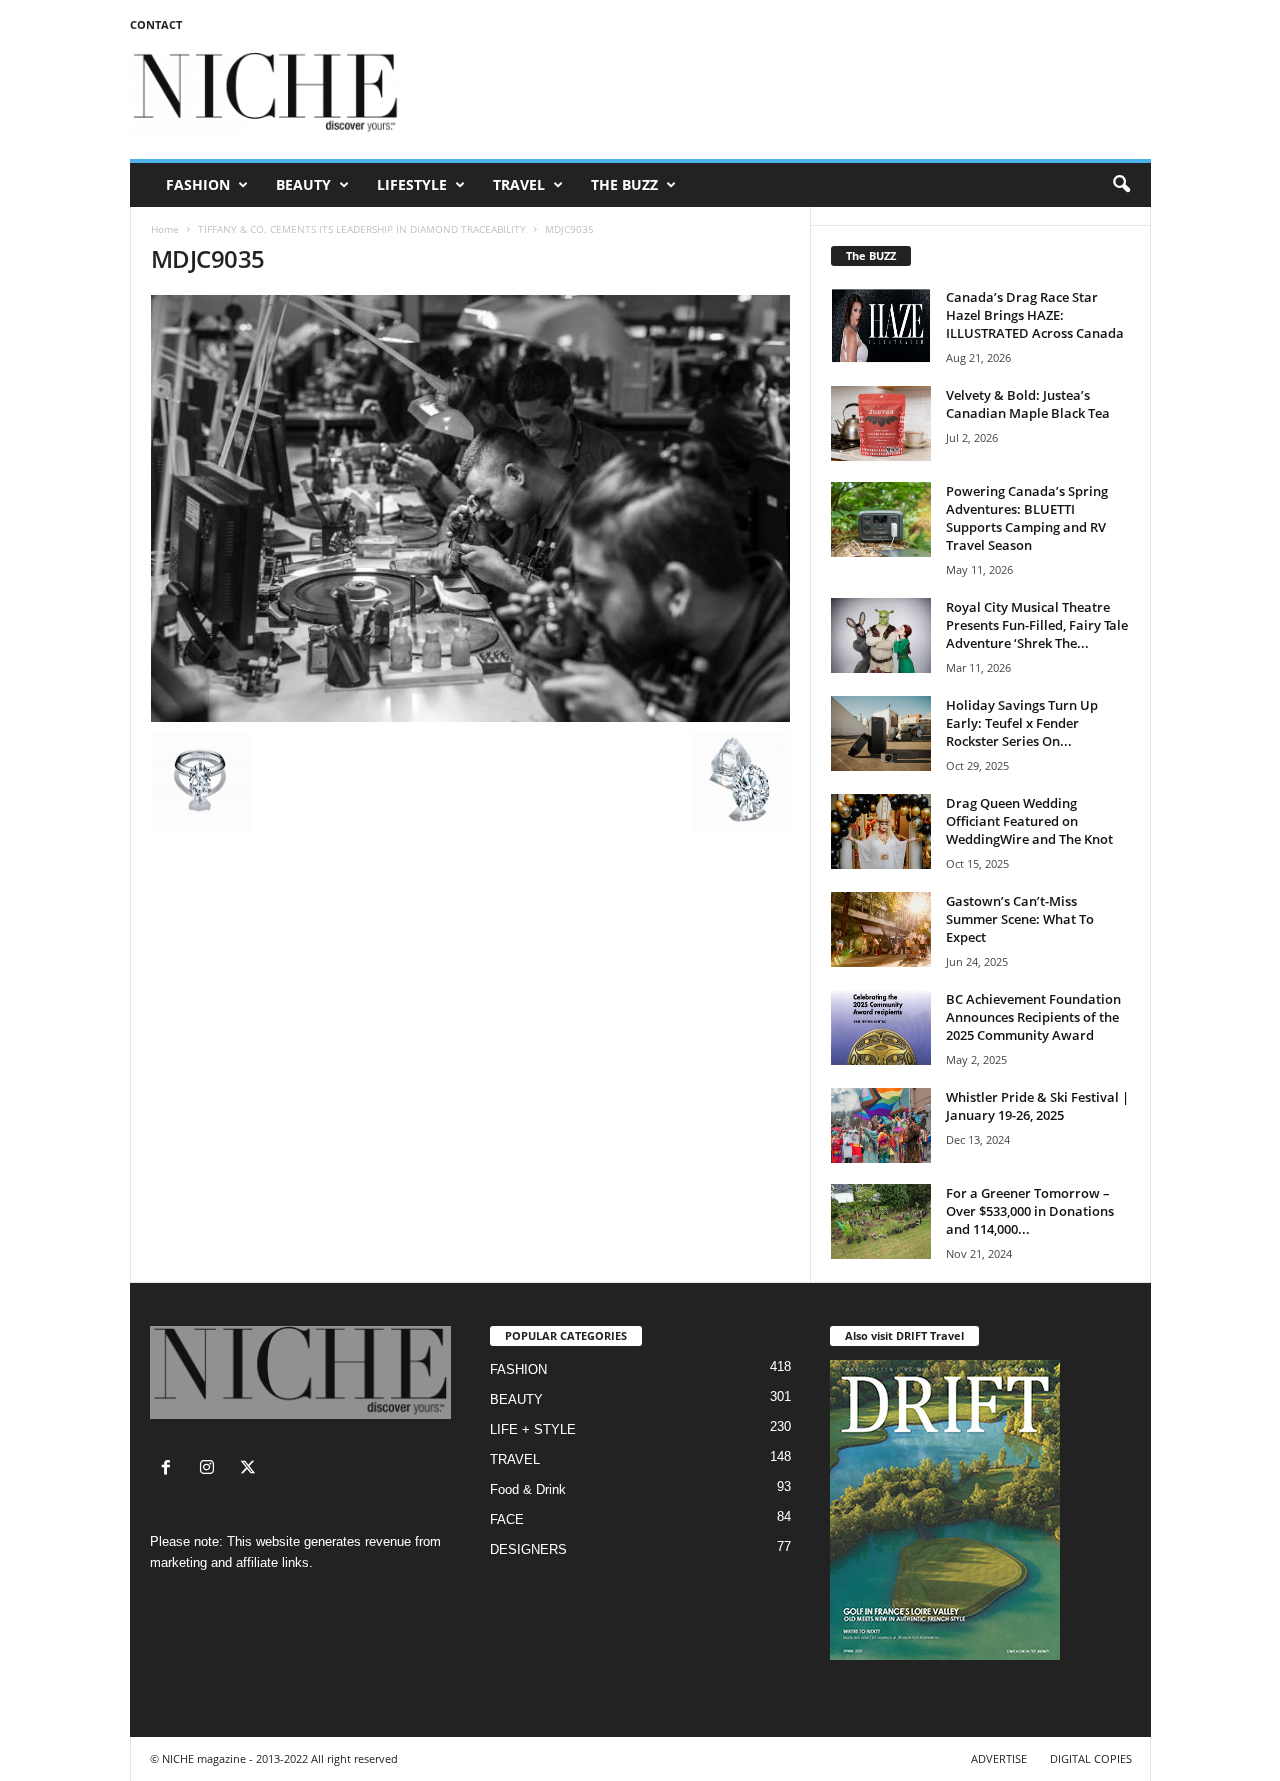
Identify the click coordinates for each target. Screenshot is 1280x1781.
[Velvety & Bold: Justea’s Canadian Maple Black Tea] (881, 423)
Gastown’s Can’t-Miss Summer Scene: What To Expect (1020, 919)
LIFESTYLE (412, 184)
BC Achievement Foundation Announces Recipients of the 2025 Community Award (1033, 1017)
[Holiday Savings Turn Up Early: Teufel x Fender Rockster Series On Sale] (881, 733)
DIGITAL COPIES (1091, 1758)
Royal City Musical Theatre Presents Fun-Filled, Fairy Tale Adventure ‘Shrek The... (1037, 625)
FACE (507, 1519)
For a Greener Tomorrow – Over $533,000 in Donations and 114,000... (1030, 1211)
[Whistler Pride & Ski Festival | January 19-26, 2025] (881, 1125)
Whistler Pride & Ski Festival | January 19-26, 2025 (1037, 1106)
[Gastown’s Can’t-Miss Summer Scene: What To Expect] (881, 929)
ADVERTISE (999, 1758)
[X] (250, 1469)
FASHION (198, 184)
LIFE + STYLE (533, 1429)
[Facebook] (170, 1469)
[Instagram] (211, 1469)
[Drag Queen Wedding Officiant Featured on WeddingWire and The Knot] (881, 831)
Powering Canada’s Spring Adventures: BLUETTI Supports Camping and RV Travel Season (1027, 518)
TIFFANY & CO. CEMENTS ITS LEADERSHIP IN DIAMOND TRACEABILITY (362, 229)
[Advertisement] (787, 94)
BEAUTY (303, 184)
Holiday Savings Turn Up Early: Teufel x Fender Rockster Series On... (1022, 723)
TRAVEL (519, 184)
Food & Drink (528, 1489)
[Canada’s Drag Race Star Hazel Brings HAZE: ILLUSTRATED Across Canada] (881, 325)
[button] (1121, 185)
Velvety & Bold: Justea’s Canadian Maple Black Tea (1028, 404)
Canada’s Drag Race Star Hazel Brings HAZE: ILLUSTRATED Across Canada (1035, 315)
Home (165, 229)
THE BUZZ (624, 184)
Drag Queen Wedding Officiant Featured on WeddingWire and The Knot (1029, 821)
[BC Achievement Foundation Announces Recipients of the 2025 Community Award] (881, 1027)
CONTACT (156, 24)
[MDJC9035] (471, 508)
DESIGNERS (528, 1549)
